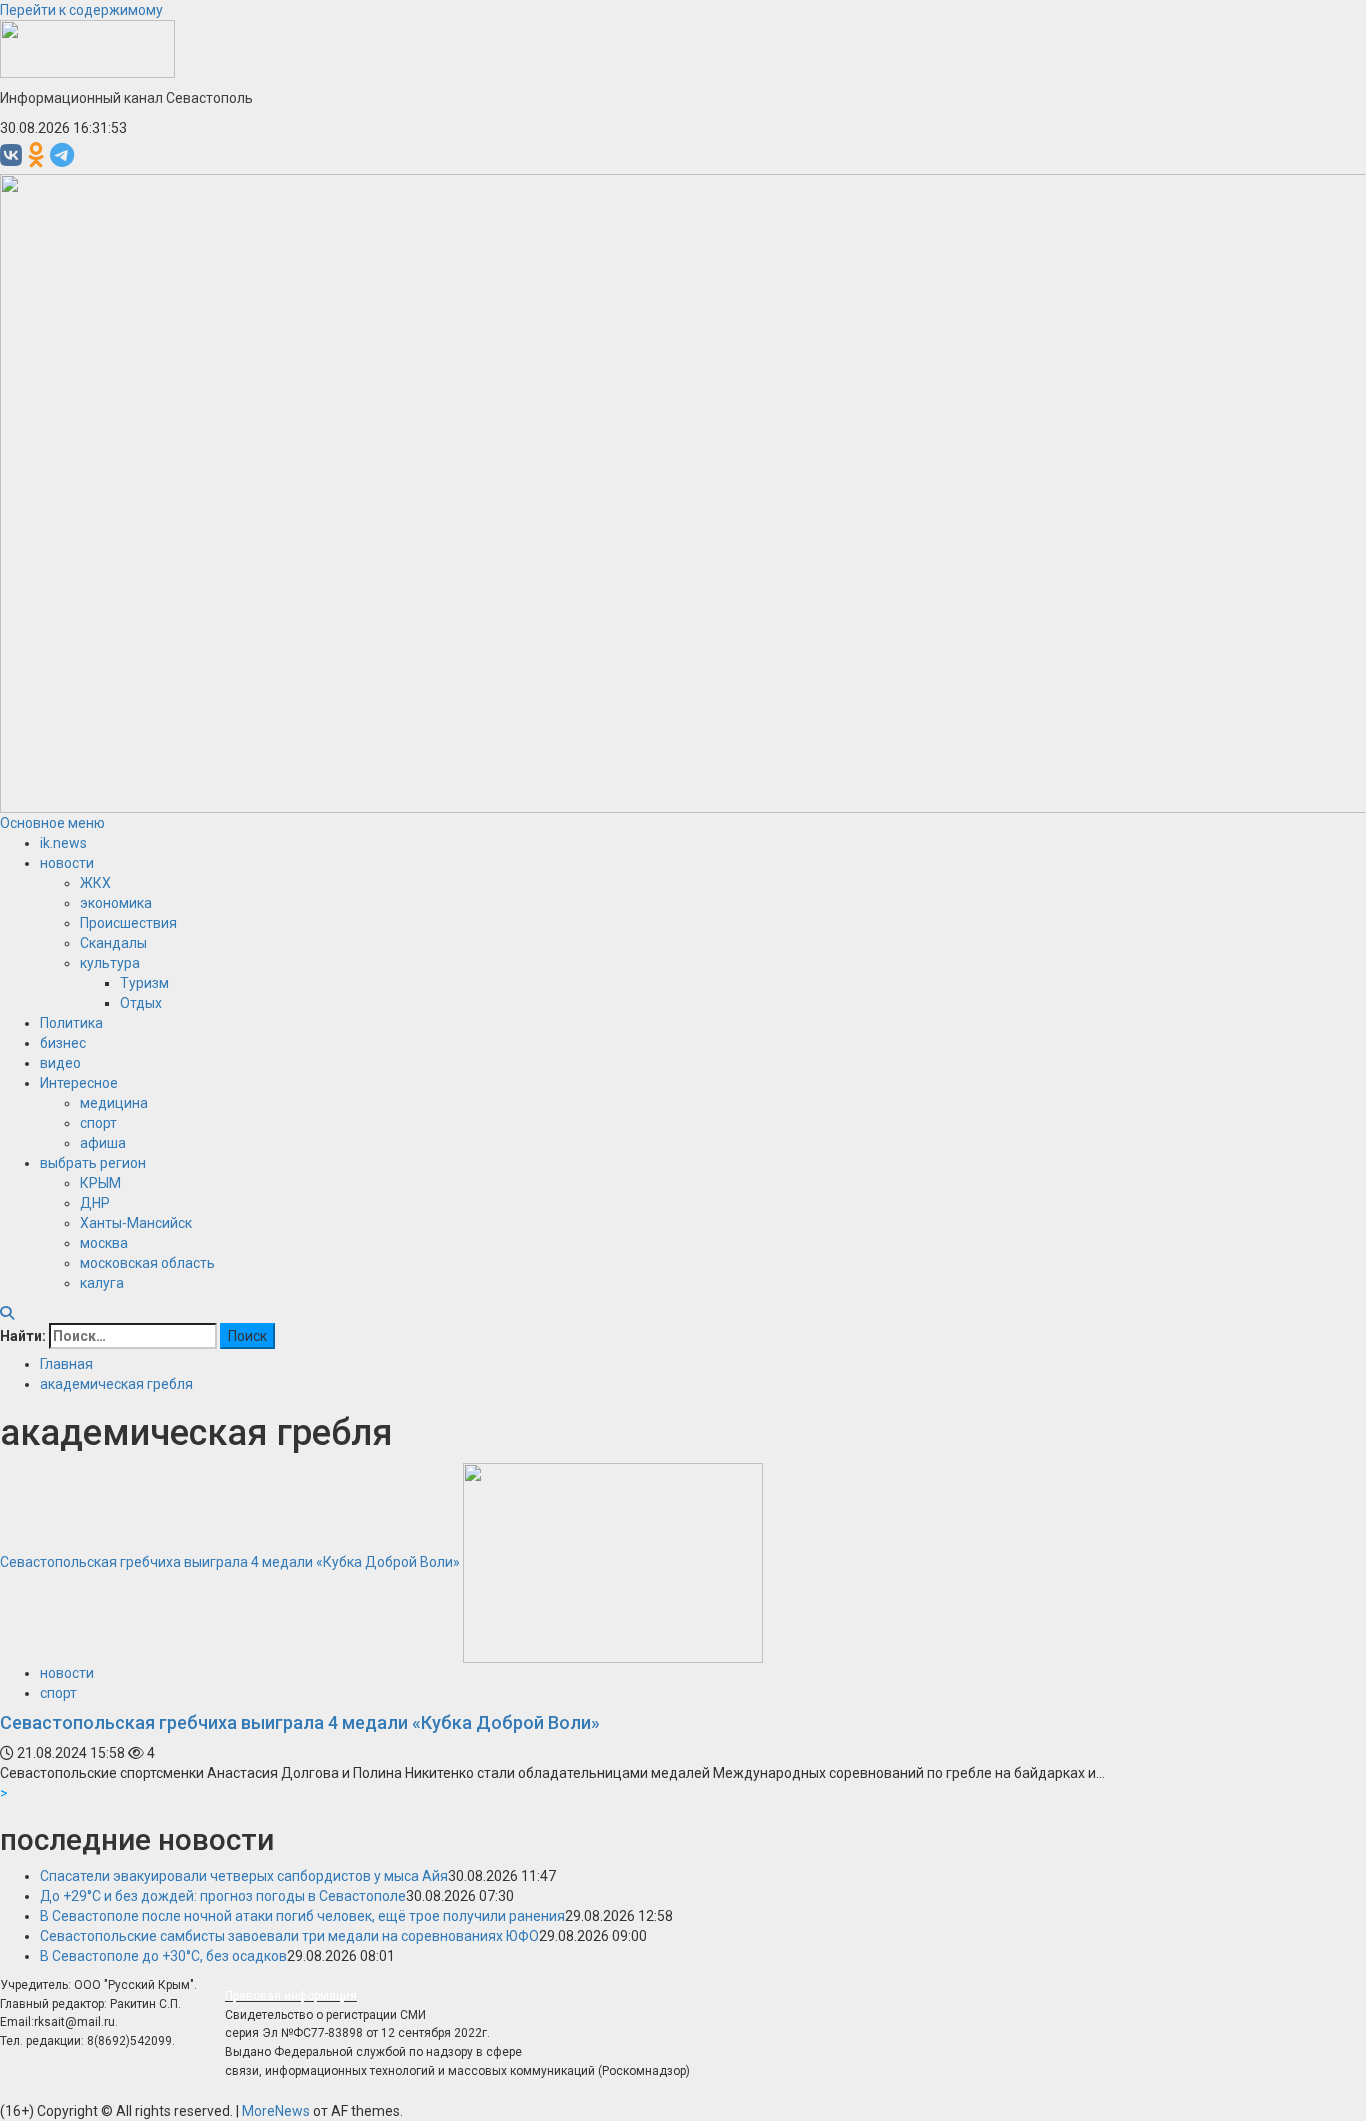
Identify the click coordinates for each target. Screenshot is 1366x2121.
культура (110, 963)
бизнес (63, 1043)
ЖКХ (95, 883)
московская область (147, 1263)
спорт (98, 1123)
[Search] (7, 1313)
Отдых (141, 1003)
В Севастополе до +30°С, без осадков (163, 1956)
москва (104, 1243)
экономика (116, 903)
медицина (114, 1103)
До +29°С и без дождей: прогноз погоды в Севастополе (223, 1896)
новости (67, 863)
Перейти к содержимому (81, 10)
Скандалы (113, 943)
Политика (71, 1023)
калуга (102, 1283)
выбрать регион (93, 1163)
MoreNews (276, 2111)
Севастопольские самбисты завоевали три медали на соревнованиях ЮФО (289, 1936)
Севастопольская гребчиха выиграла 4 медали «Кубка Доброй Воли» (230, 1562)
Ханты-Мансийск (136, 1223)
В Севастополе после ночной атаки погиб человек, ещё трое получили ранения (302, 1916)
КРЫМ (100, 1183)
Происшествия (128, 923)
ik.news (63, 843)
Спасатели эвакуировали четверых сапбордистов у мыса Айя (244, 1876)
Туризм (144, 983)
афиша (103, 1143)
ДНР (95, 1203)
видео (60, 1063)
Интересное (79, 1083)
